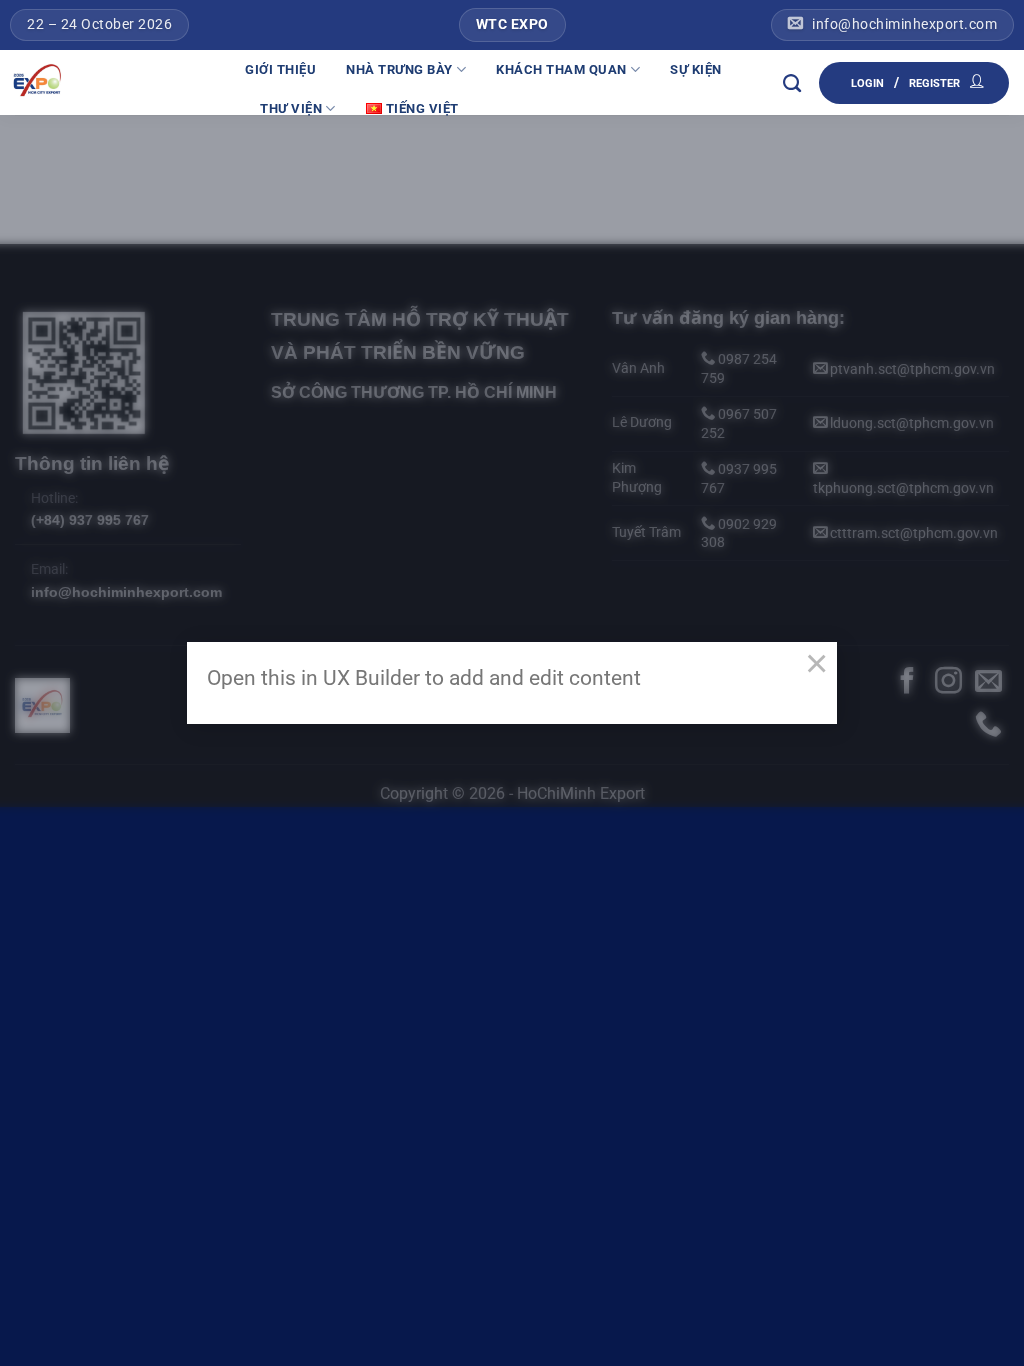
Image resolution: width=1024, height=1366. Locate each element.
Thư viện (291, 108)
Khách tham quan (561, 69)
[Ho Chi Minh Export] (115, 82)
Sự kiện (696, 69)
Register (934, 83)
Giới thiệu (280, 69)
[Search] (792, 84)
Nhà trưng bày (399, 69)
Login (867, 83)
